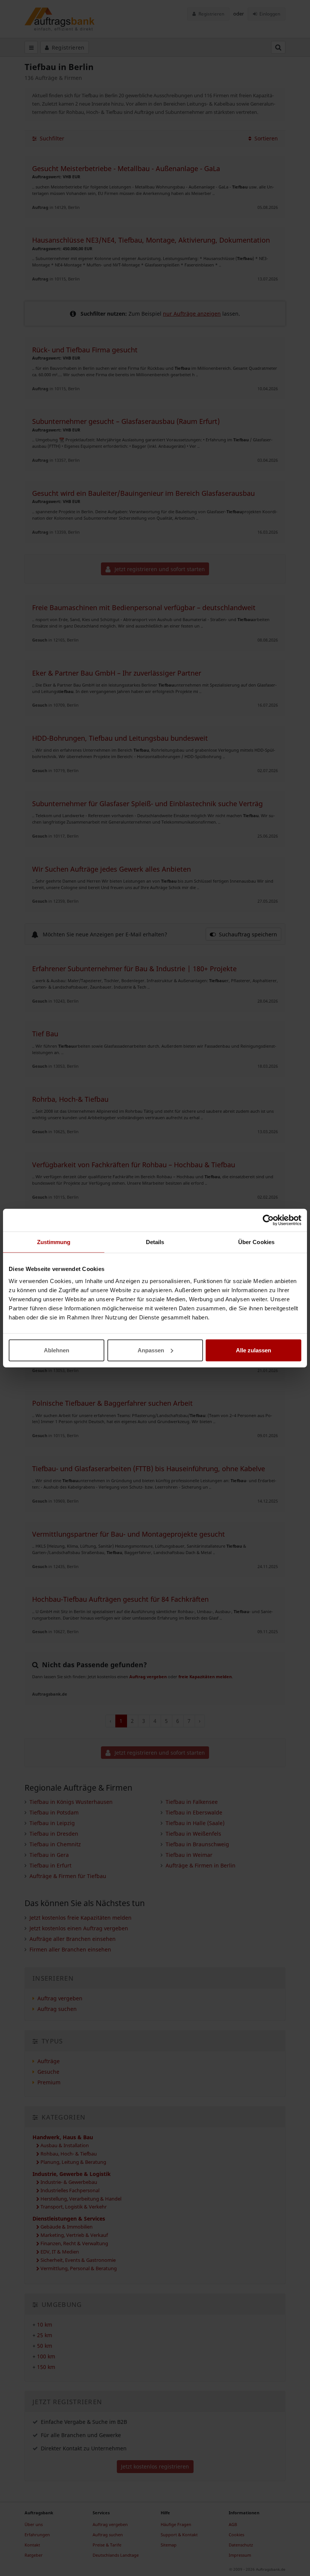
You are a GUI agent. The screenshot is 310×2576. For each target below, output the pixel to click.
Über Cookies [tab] (256, 1242)
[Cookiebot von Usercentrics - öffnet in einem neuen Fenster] (268, 1220)
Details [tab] (155, 1242)
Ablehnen (57, 1350)
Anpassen (151, 1350)
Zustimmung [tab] (54, 1242)
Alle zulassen (253, 1350)
